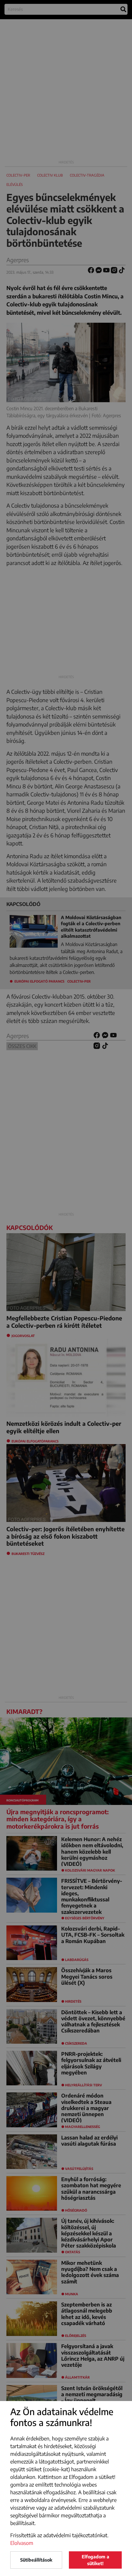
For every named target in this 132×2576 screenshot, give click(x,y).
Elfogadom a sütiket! (95, 2560)
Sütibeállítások (36, 2560)
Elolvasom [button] (22, 2543)
